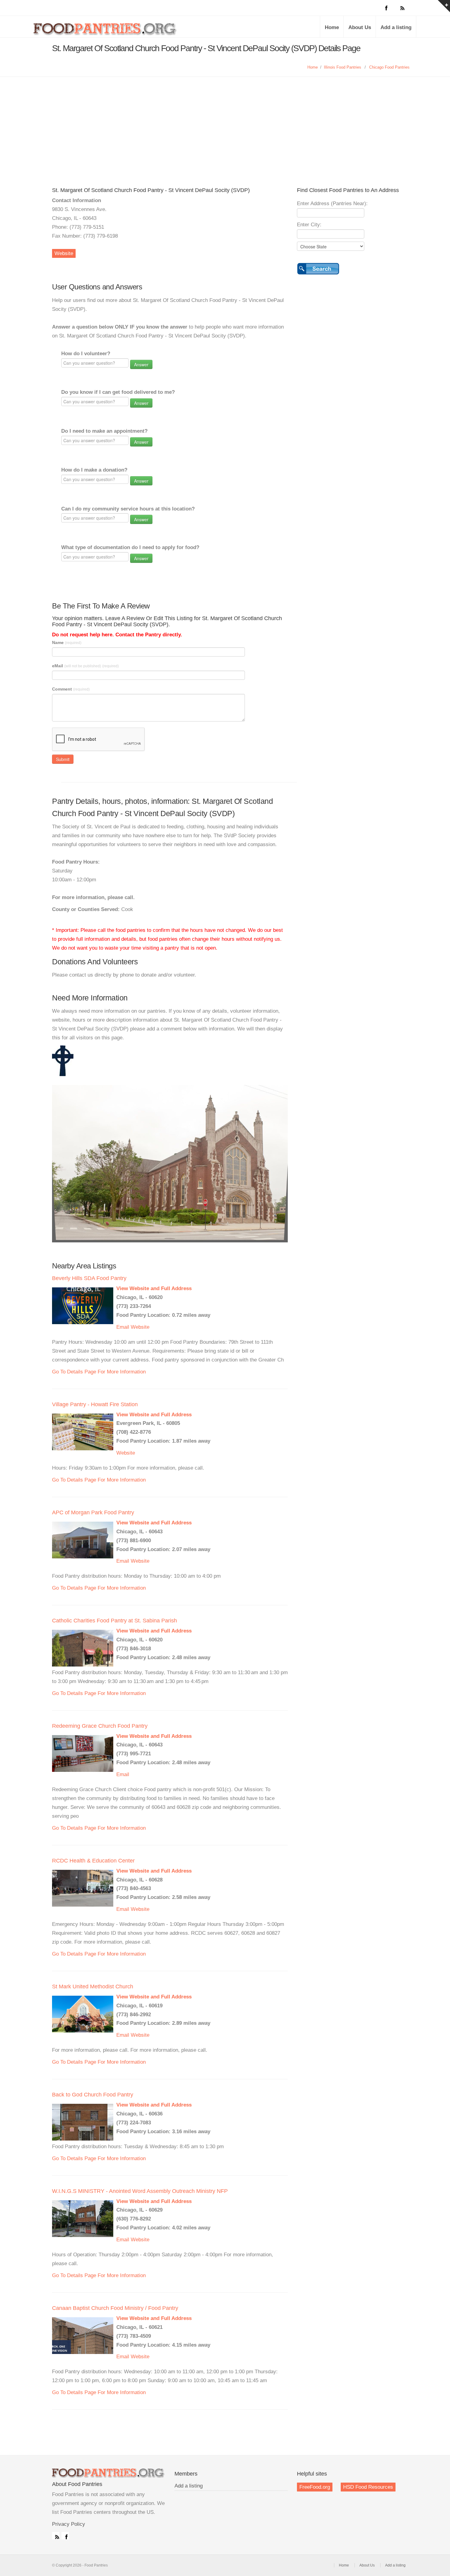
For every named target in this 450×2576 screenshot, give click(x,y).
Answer (141, 364)
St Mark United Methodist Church (93, 1987)
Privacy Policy (69, 2524)
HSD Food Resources (368, 2487)
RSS (56, 2536)
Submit (63, 759)
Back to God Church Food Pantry (93, 2095)
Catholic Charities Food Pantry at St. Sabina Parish (114, 1621)
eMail (85, 666)
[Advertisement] (225, 123)
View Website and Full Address (154, 1288)
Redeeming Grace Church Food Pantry (100, 1726)
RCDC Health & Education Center (93, 1861)
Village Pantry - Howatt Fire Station (95, 1404)
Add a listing (396, 27)
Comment (71, 689)
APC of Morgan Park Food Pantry (93, 1512)
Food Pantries (106, 31)
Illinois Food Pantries (343, 67)
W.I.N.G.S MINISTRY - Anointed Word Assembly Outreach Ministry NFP (140, 2191)
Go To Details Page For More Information (99, 1372)
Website (64, 253)
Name (67, 642)
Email (123, 1327)
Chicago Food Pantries (389, 67)
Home (332, 27)
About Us (360, 27)
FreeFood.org (315, 2487)
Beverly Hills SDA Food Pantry (89, 1278)
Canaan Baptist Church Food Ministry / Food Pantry (115, 2308)
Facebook (65, 2536)
